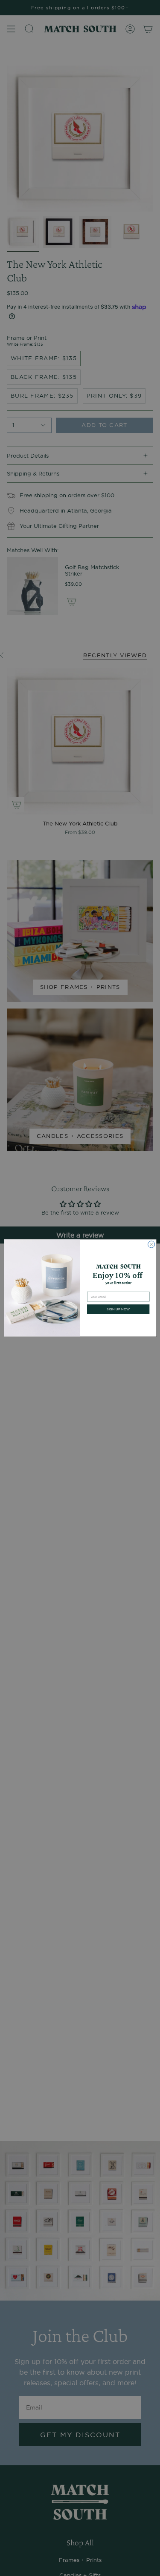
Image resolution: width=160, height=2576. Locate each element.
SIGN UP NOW (118, 1309)
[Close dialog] (151, 1244)
